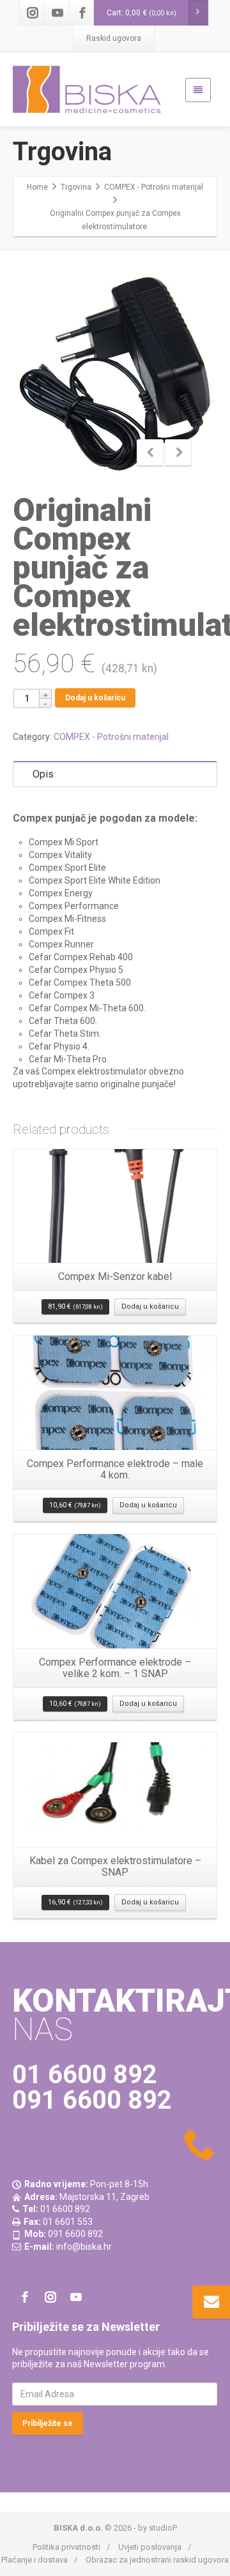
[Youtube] (57, 13)
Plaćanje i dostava (34, 2560)
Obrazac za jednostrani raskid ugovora (157, 2560)
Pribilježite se (48, 2423)
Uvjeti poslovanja (150, 2547)
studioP (163, 2528)
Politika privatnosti (66, 2547)
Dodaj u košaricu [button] (150, 1307)
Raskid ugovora (114, 38)
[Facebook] (82, 13)
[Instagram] (33, 13)
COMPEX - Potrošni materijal (111, 737)
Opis (43, 774)
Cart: (142, 13)
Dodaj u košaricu (95, 698)
